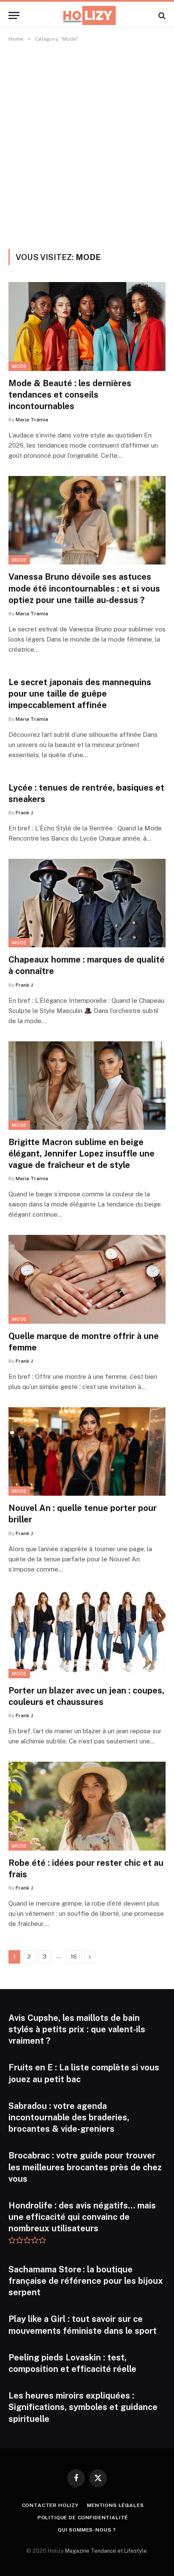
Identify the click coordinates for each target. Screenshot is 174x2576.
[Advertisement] (87, 144)
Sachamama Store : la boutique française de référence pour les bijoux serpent (86, 2281)
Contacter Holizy (50, 2505)
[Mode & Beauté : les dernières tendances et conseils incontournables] (87, 326)
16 (74, 1957)
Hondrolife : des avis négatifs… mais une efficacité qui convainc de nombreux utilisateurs (82, 2217)
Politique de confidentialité (83, 2518)
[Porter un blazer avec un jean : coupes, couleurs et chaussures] (87, 1634)
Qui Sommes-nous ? (87, 2530)
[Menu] (14, 15)
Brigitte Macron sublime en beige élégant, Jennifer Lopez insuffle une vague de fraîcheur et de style (82, 1154)
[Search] (161, 15)
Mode (19, 366)
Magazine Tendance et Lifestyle (106, 2551)
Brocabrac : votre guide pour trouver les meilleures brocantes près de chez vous (85, 2167)
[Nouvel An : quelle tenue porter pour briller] (87, 1451)
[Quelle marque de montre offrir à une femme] (87, 1279)
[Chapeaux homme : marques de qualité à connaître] (87, 903)
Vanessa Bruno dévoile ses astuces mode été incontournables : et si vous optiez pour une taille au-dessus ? (84, 588)
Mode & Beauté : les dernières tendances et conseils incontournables (70, 395)
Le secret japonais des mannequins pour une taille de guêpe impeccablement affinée (80, 694)
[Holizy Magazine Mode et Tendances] (87, 15)
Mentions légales (115, 2505)
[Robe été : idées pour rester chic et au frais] (87, 1806)
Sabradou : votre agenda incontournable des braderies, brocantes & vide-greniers (69, 2117)
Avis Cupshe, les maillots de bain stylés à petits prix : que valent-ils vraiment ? (77, 2029)
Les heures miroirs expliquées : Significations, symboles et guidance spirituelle (83, 2407)
